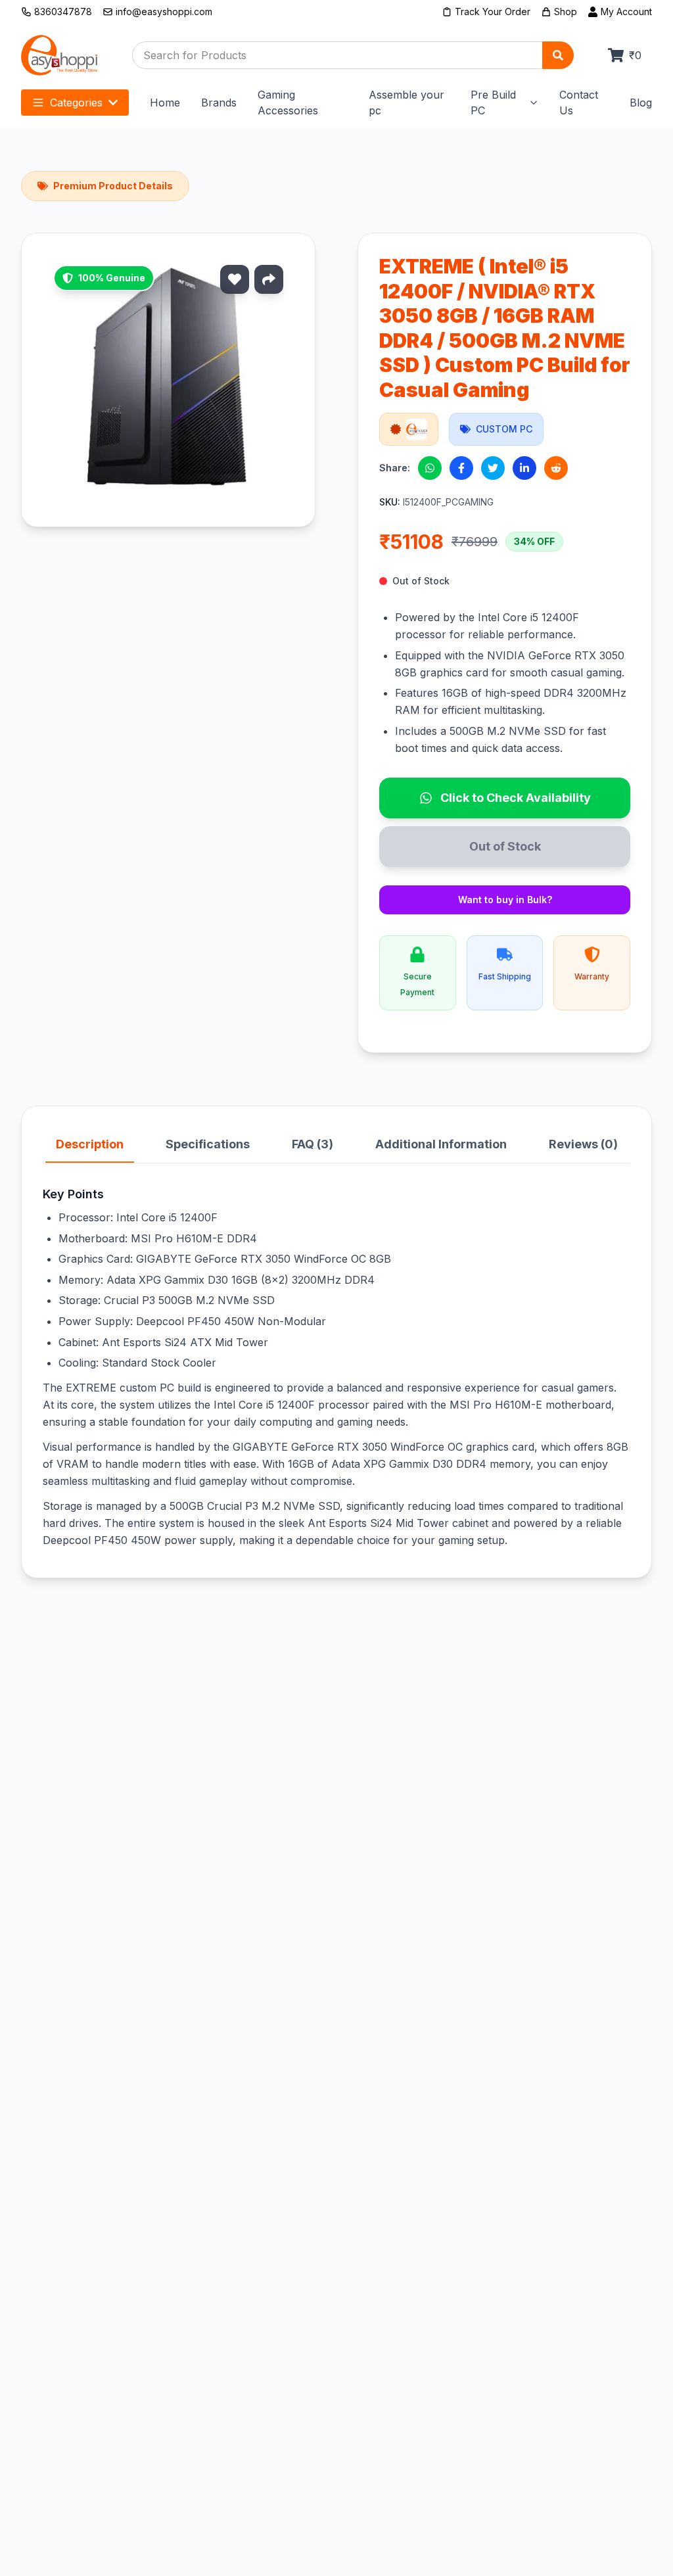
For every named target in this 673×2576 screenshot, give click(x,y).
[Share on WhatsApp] (430, 468)
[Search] (558, 55)
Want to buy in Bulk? (505, 900)
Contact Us (579, 103)
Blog (641, 103)
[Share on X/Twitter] (493, 468)
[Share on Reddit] (556, 468)
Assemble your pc (406, 103)
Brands (219, 103)
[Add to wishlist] (235, 279)
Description (90, 1144)
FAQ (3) (313, 1144)
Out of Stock (505, 846)
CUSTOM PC (504, 429)
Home (165, 103)
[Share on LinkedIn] (524, 468)
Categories (76, 103)
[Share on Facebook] (461, 468)
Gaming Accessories (288, 103)
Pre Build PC (493, 103)
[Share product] (269, 279)
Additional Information (441, 1144)
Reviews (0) (583, 1144)
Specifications (208, 1144)
